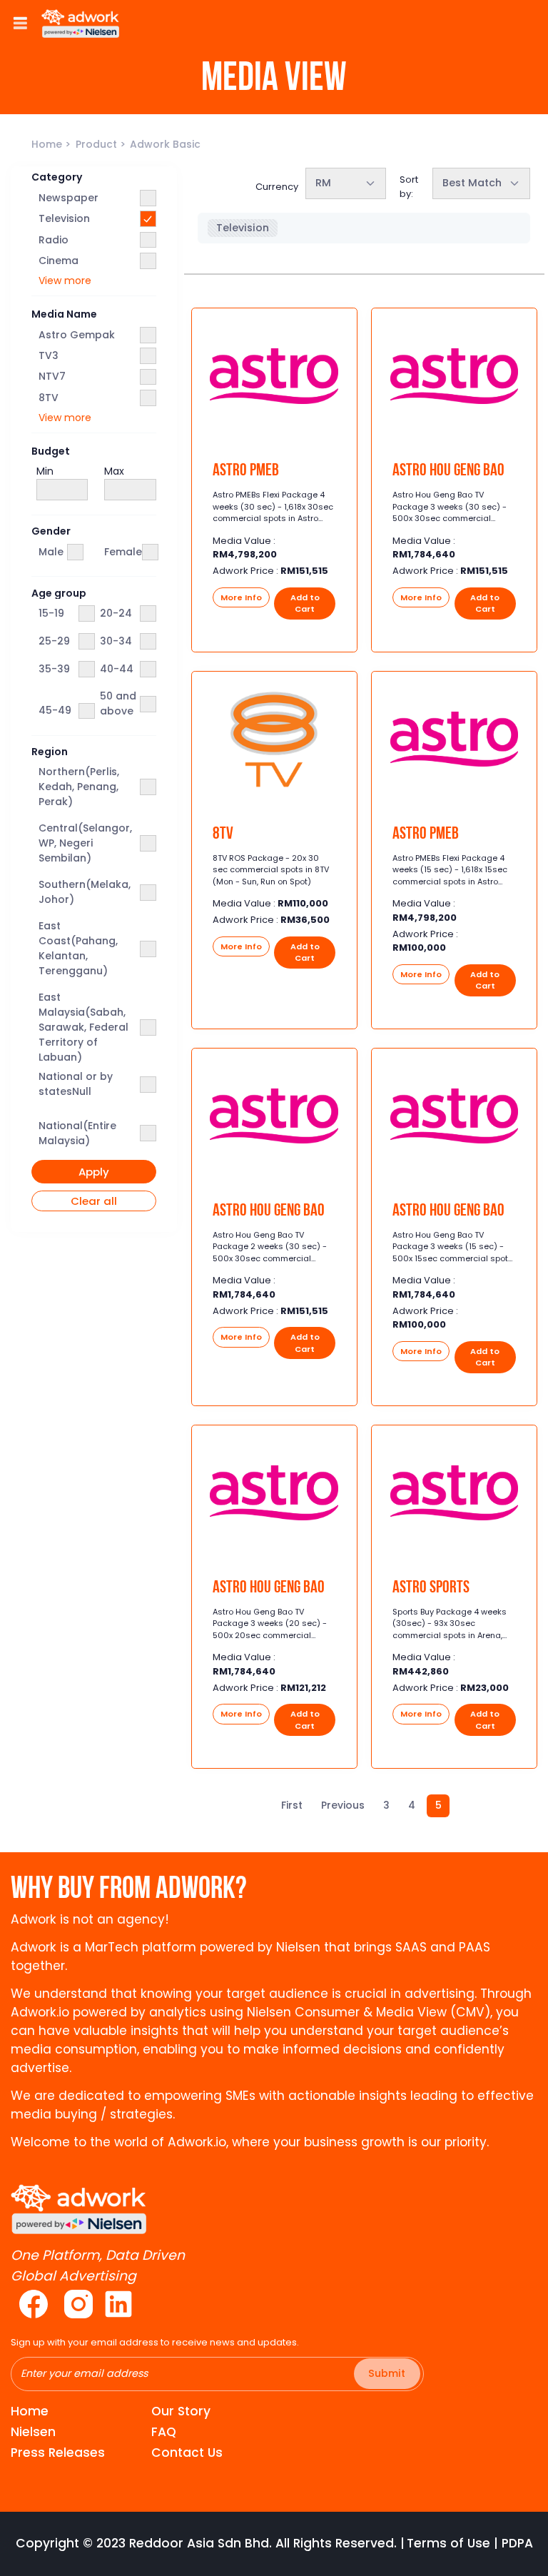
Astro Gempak (77, 335)
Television (64, 218)
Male (51, 552)
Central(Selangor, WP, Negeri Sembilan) (85, 843)
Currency (277, 187)
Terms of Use (448, 2543)
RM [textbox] (323, 183)
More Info (241, 597)
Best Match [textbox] (472, 183)
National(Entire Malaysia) (77, 1133)
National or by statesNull (76, 1084)
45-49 (55, 710)
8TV (49, 398)
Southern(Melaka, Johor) (85, 892)
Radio (54, 240)
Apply (94, 1172)
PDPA (517, 2543)
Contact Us (187, 2453)
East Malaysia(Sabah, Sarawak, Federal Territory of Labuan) (83, 1027)
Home (48, 144)
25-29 (54, 641)
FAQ (164, 2432)
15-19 (51, 613)
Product (98, 144)
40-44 (117, 669)
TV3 (49, 355)
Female (123, 552)
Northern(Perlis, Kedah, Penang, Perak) (79, 787)
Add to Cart (305, 603)
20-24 (116, 613)
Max (114, 471)
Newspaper (68, 198)
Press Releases (58, 2453)
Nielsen (33, 2432)
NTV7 (52, 376)
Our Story (181, 2411)
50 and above (118, 703)
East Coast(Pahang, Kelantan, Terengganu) (78, 948)
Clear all (94, 1201)
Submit (387, 2373)
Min (45, 471)
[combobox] (346, 183)
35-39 (54, 669)
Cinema (59, 261)
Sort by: (409, 187)
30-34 (116, 641)
